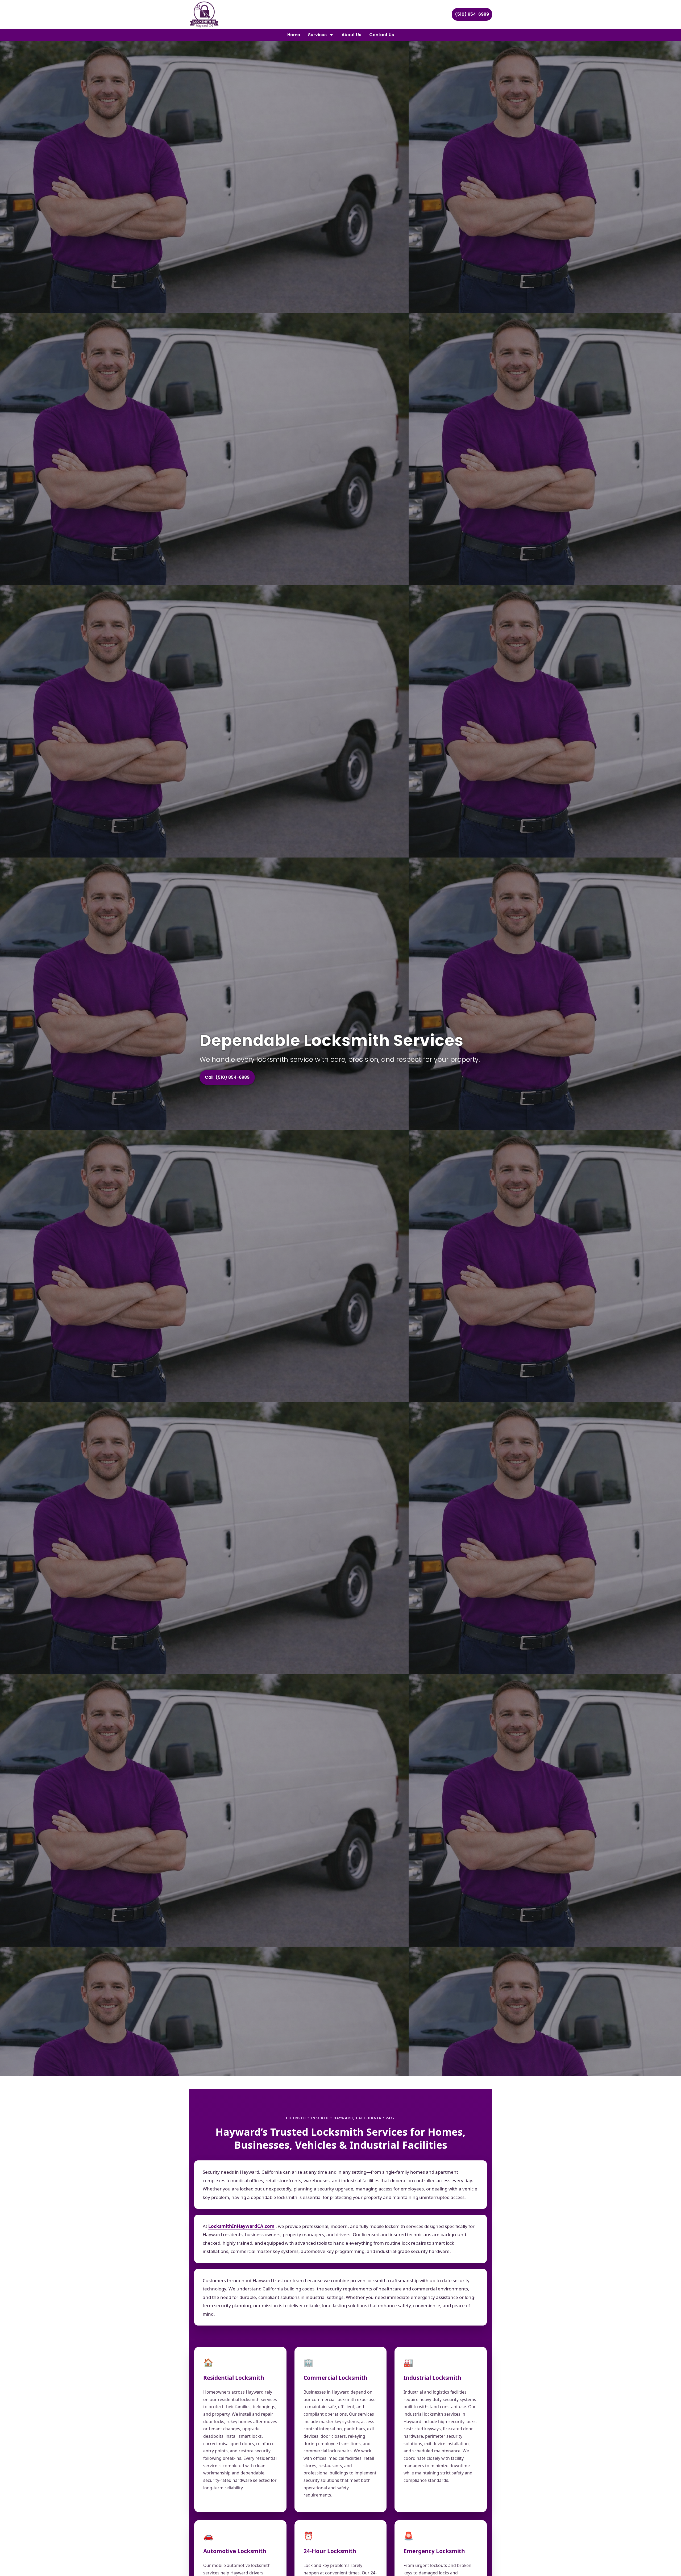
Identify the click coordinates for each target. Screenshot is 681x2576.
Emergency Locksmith (434, 2551)
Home (294, 35)
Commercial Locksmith (335, 2378)
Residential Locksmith (234, 2378)
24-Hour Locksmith (330, 2551)
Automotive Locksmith (235, 2551)
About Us (351, 35)
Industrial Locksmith (432, 2378)
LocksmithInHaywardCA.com (241, 2226)
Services (317, 35)
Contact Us (382, 35)
